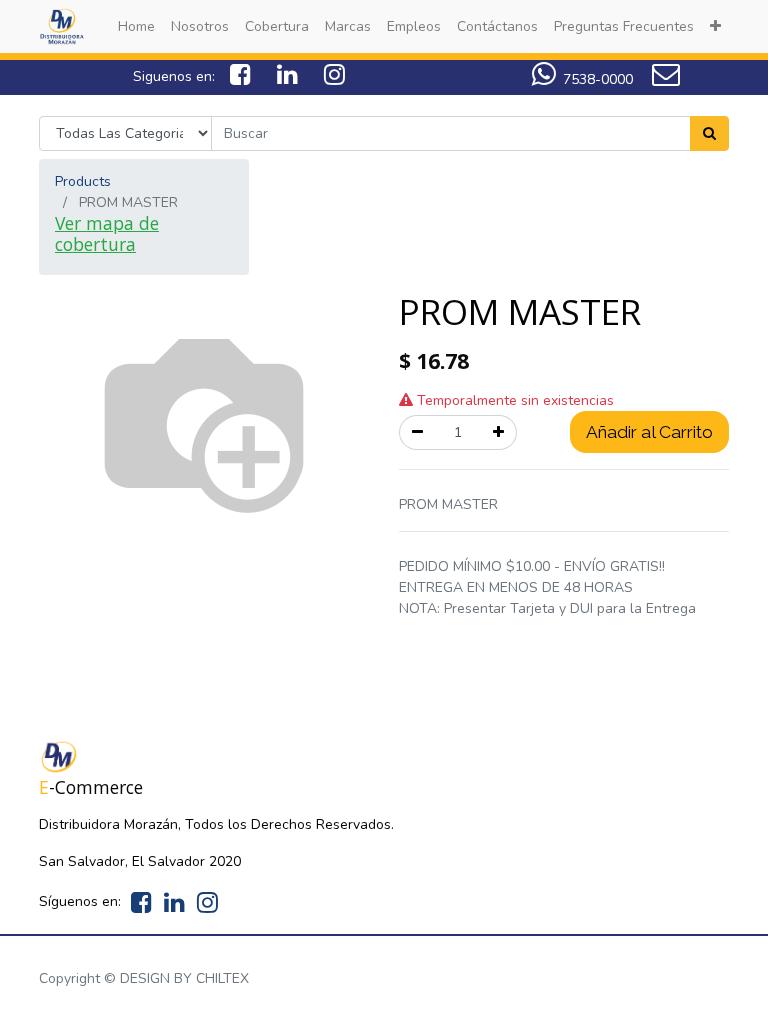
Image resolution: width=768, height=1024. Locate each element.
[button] (715, 26)
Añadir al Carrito (649, 432)
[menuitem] (136, 26)
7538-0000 (598, 79)
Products (83, 181)
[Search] (709, 133)
